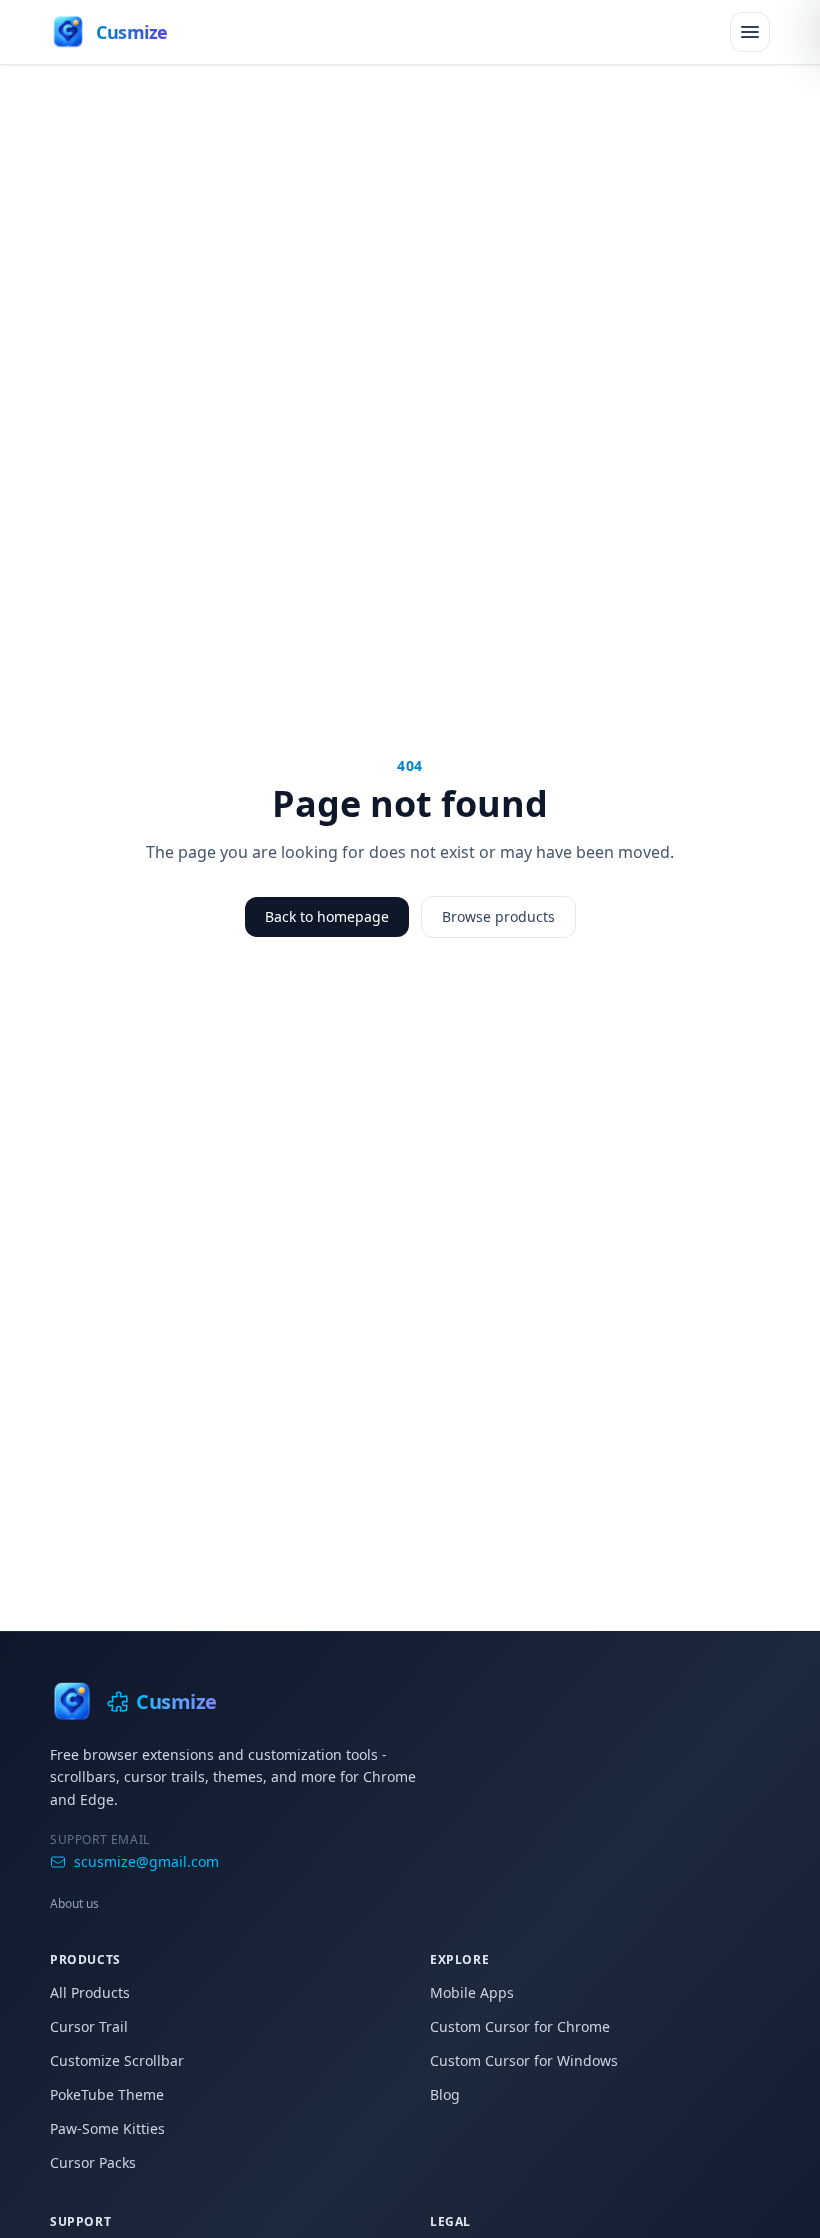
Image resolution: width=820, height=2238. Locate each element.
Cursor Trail (89, 2026)
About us (74, 1903)
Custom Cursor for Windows (524, 2060)
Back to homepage (327, 916)
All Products (90, 1992)
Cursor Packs (93, 2162)
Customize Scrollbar (117, 2060)
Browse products (498, 916)
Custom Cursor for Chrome (520, 2026)
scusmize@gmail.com (146, 1861)
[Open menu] (750, 32)
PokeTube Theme (107, 2094)
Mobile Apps (472, 1992)
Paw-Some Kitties (107, 2128)
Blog (445, 2094)
